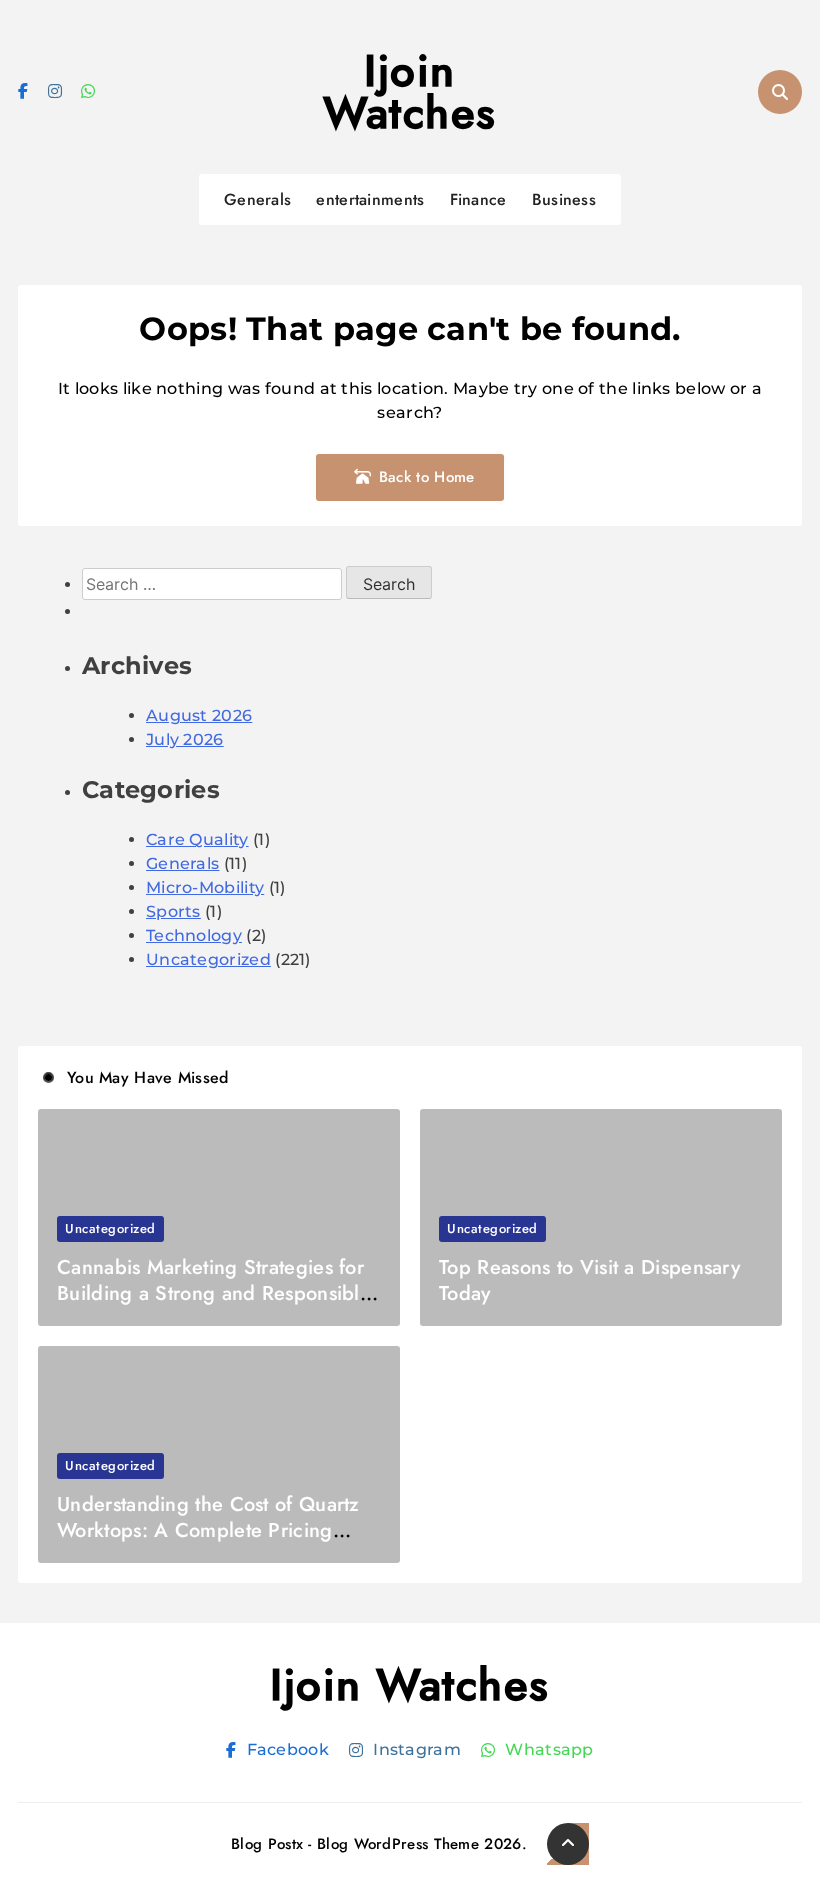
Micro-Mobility (205, 887)
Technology (194, 935)
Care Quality (197, 839)
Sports (173, 911)
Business (564, 199)
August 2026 (199, 715)
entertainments (370, 199)
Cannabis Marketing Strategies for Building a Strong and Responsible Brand (214, 1293)
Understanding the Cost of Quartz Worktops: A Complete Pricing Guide (208, 1530)
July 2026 (185, 739)
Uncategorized (208, 959)
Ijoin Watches (410, 92)
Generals (257, 199)
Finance (478, 199)
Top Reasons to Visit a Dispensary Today (589, 1280)
